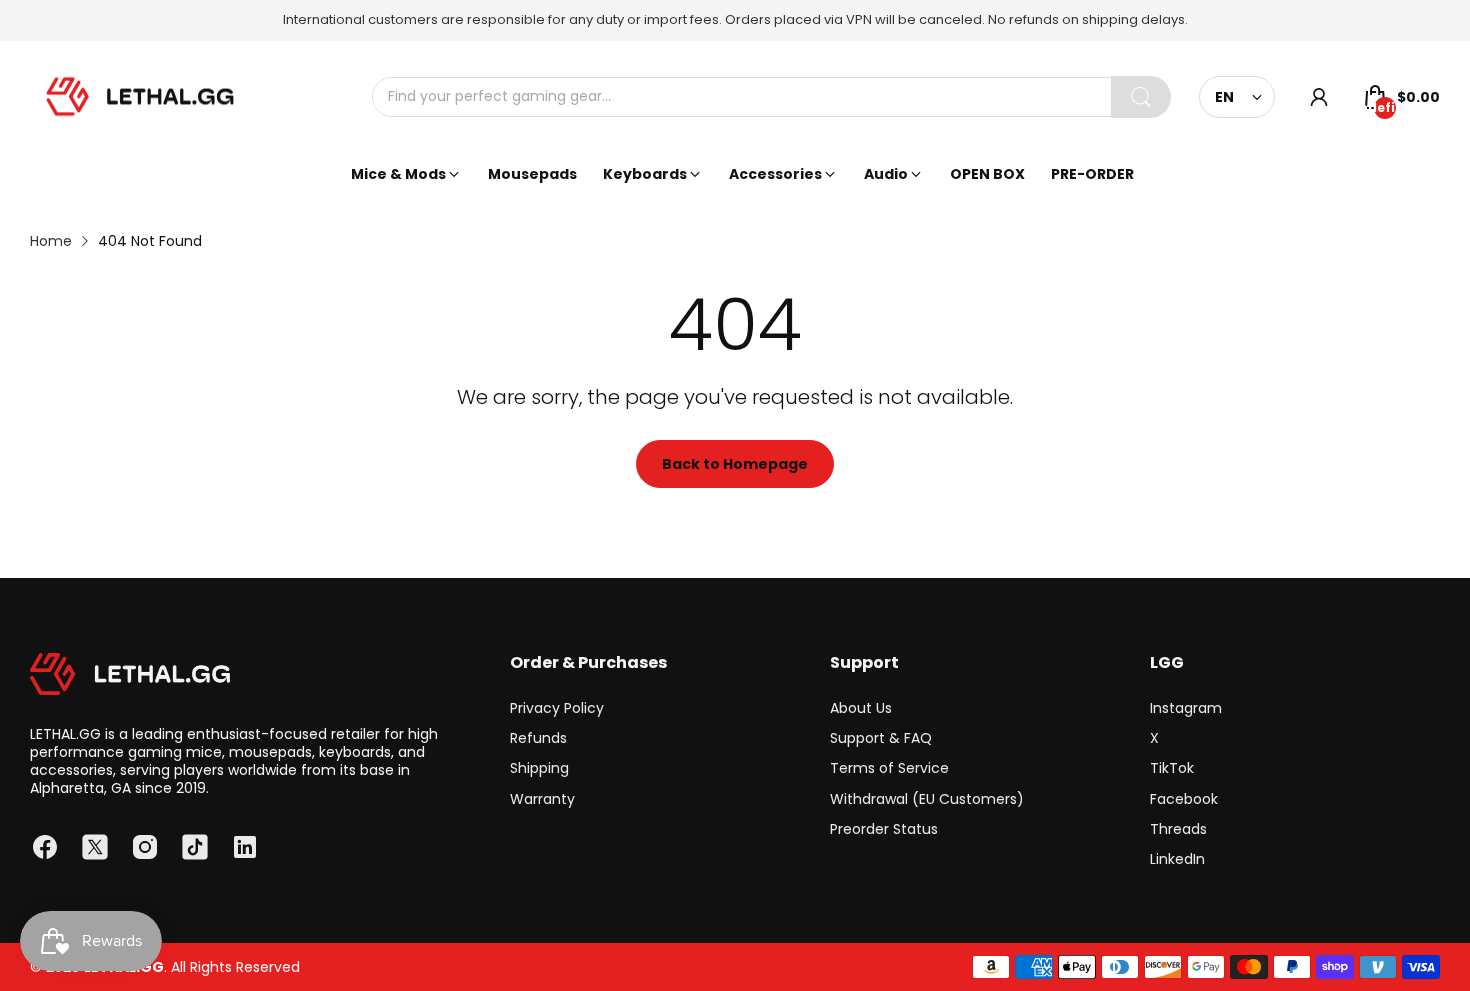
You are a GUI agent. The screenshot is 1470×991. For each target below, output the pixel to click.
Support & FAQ (881, 738)
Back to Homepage (735, 464)
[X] (95, 847)
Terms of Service (889, 768)
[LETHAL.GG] (140, 97)
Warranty (542, 799)
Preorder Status (884, 829)
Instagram (1186, 708)
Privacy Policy (557, 708)
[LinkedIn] (245, 847)
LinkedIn (1177, 859)
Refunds (538, 738)
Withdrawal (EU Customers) (927, 799)
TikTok (1172, 768)
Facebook (1184, 799)
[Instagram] (145, 847)
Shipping (539, 768)
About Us (861, 708)
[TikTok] (195, 847)
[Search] (1141, 97)
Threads (1178, 829)
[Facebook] (45, 847)
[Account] (1319, 97)
